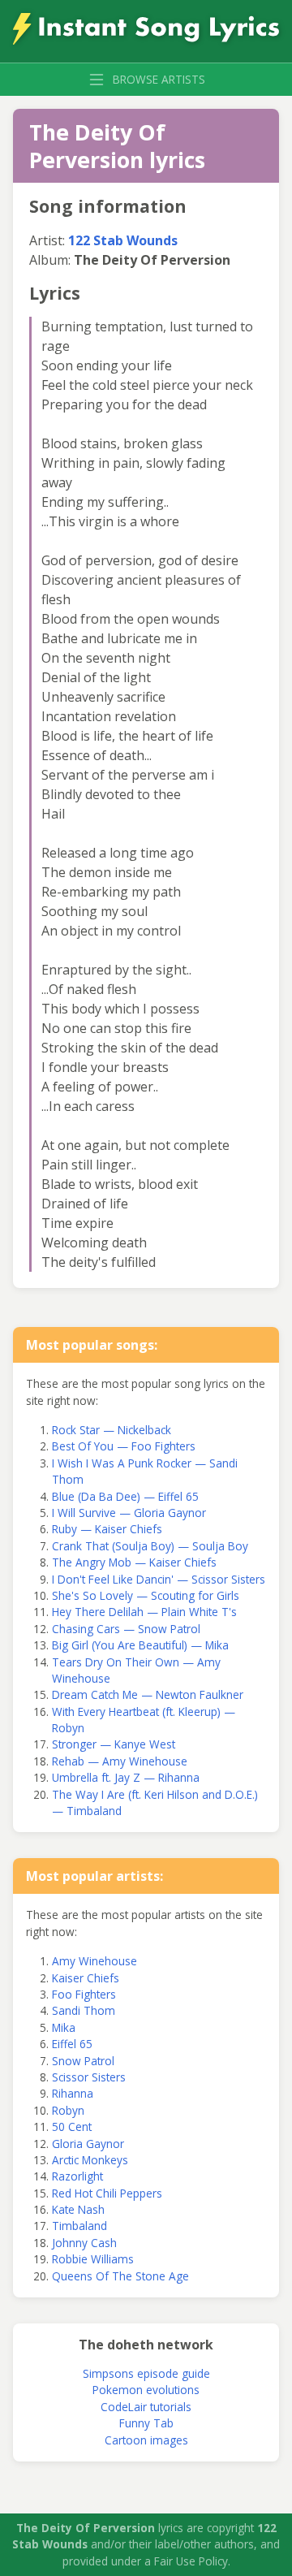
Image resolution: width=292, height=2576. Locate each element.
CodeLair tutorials (146, 2407)
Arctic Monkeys (90, 2160)
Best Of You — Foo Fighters (124, 1446)
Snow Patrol (83, 2061)
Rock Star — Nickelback (112, 1430)
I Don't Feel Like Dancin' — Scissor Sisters (159, 1579)
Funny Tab (146, 2423)
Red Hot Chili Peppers (107, 2193)
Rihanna (73, 2093)
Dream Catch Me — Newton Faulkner (148, 1694)
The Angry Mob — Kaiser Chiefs (134, 1562)
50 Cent (72, 2126)
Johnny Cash (84, 2243)
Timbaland (79, 2226)
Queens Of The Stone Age (120, 2276)
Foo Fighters (84, 1994)
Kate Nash (78, 2209)
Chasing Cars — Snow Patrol (126, 1629)
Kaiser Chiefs (86, 1978)
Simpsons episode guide (146, 2373)
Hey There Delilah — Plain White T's (144, 1612)
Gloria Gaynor (88, 2144)
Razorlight (77, 2176)
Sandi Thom (84, 2010)
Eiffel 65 (72, 2044)
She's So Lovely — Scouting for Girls (146, 1595)
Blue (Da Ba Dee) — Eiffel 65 (125, 1496)
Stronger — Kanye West (114, 1744)
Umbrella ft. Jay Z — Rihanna (126, 1777)
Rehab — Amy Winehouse (120, 1761)
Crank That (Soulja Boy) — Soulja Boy (150, 1546)
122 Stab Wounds (123, 240)
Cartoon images (146, 2440)
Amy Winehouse (94, 1961)
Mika (64, 2027)
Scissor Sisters (89, 2077)
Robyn (68, 2110)
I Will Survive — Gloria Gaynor (129, 1513)
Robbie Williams (93, 2259)
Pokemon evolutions (146, 2390)
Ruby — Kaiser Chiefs (107, 1529)
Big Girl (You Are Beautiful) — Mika (140, 1645)
